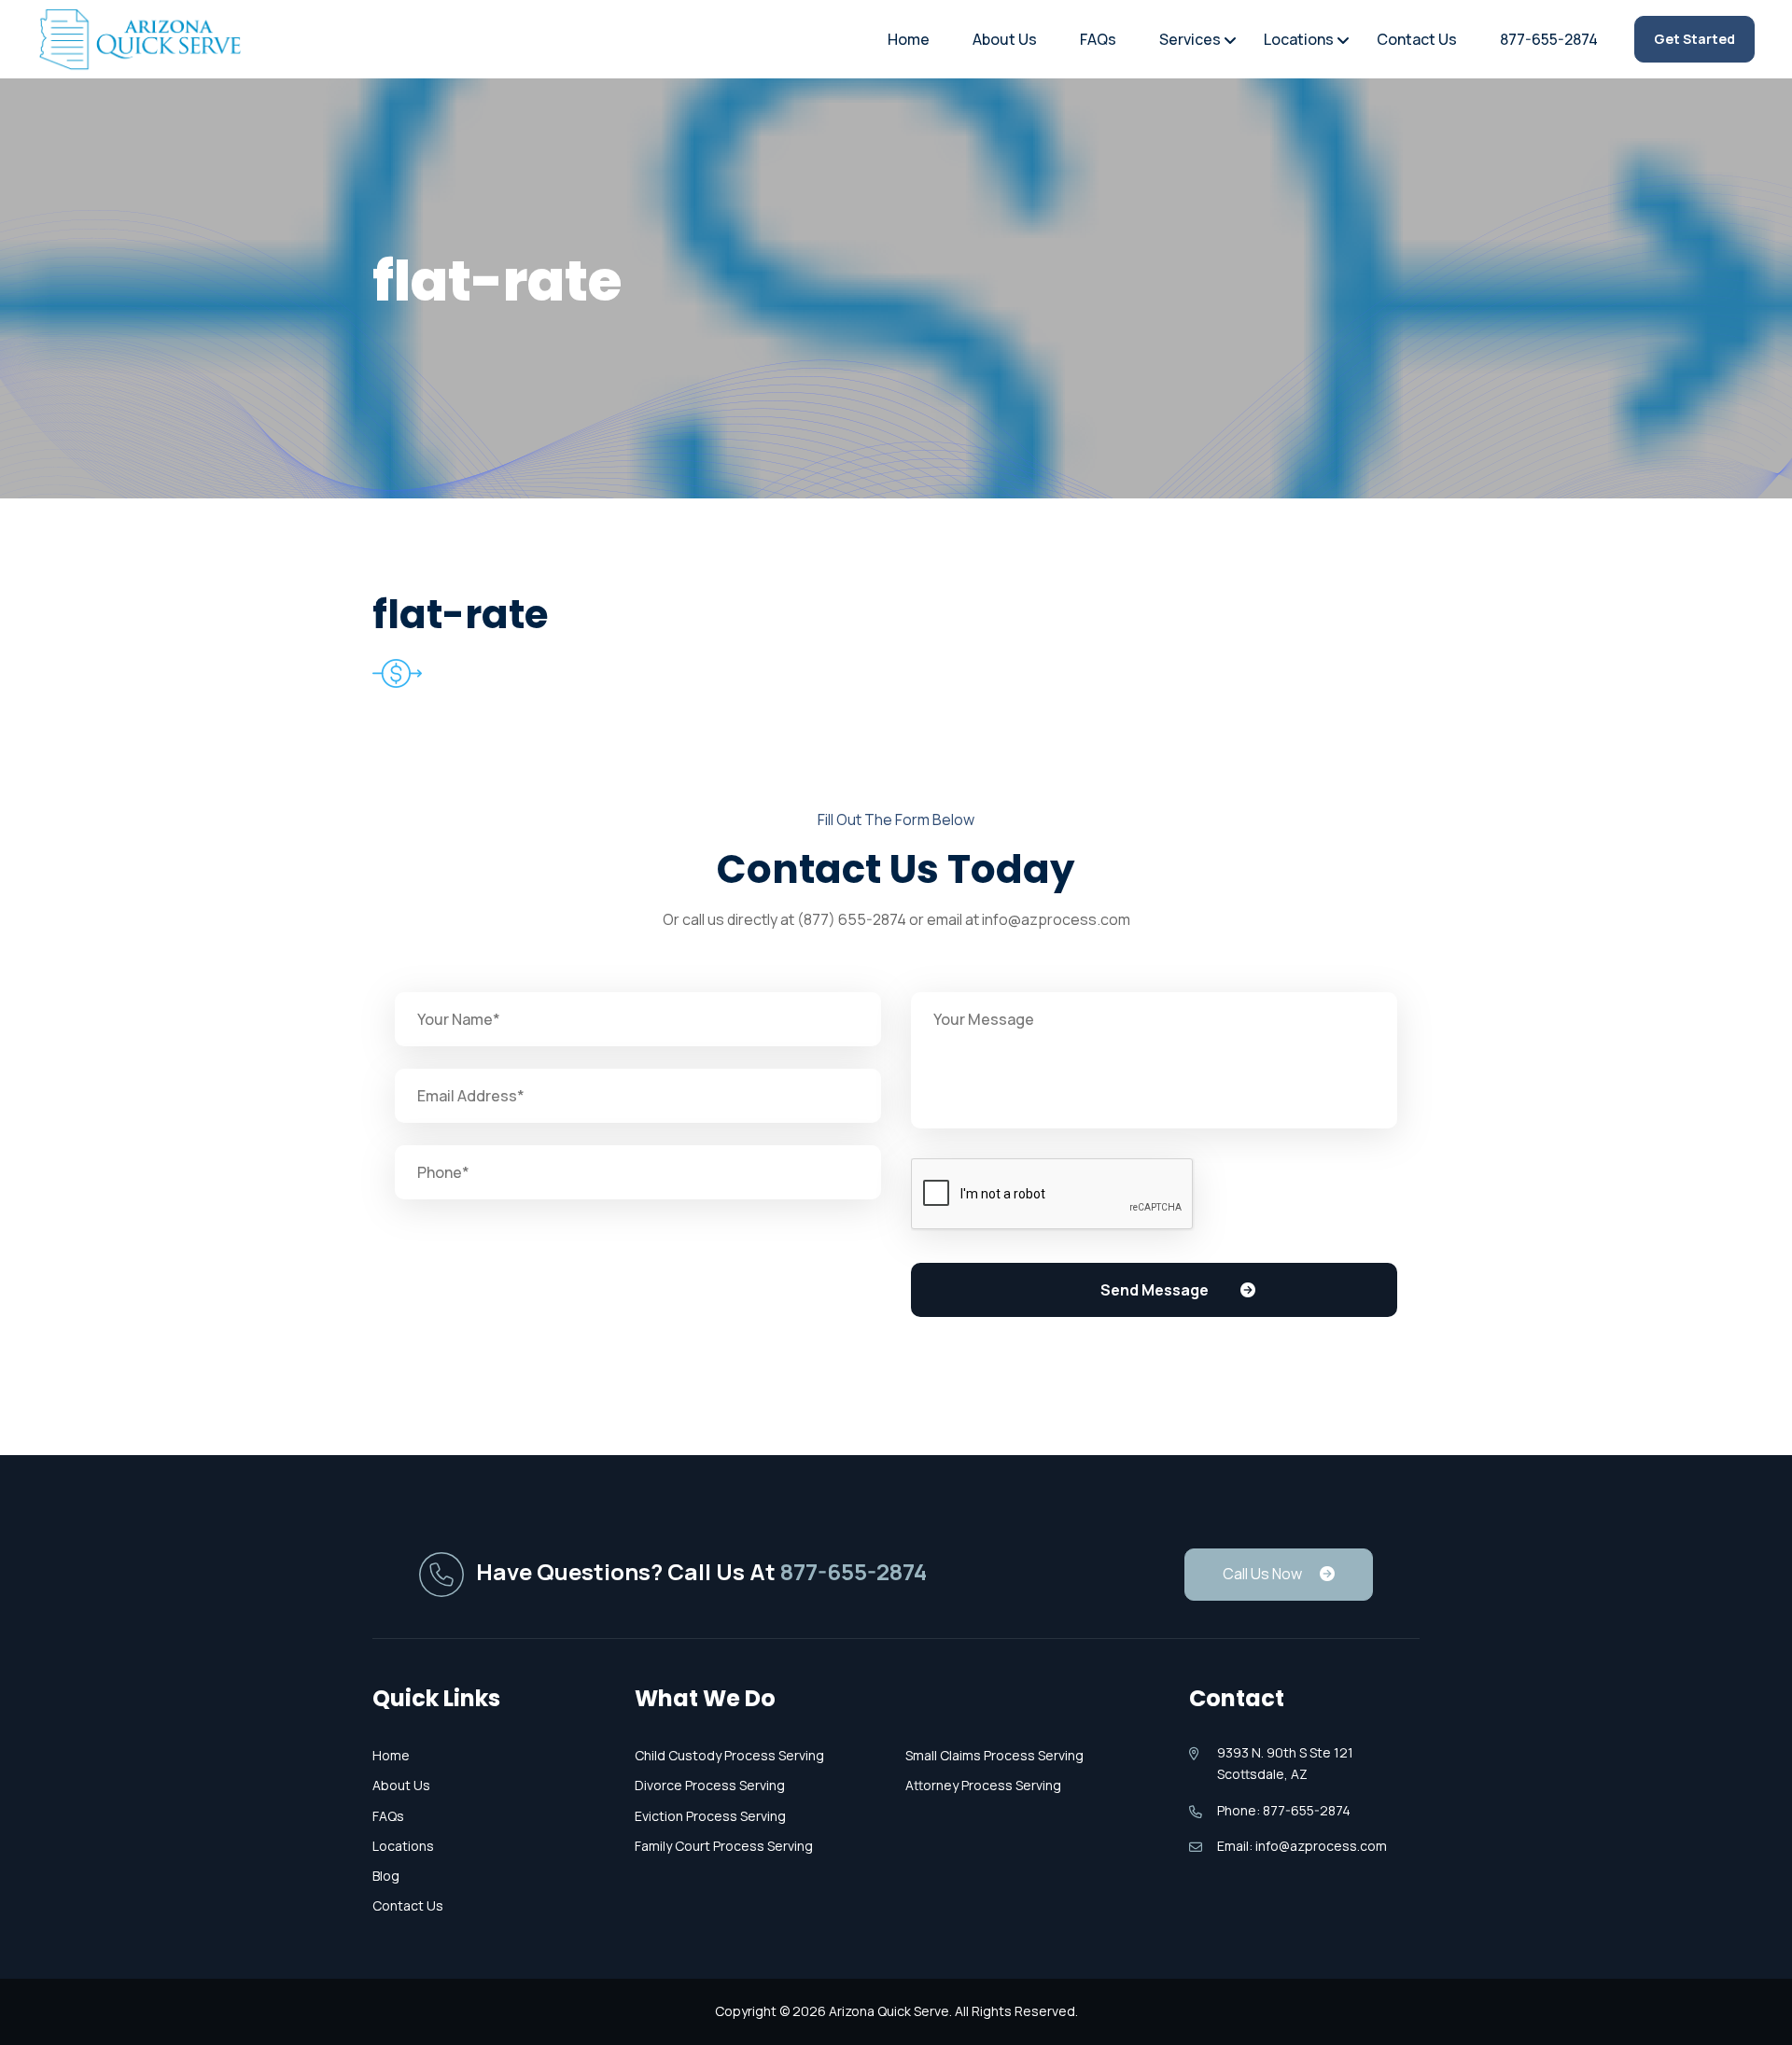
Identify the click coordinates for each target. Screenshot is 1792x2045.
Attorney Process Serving (983, 1785)
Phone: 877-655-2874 (1284, 1810)
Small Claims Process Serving (994, 1755)
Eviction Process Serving (710, 1816)
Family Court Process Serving (724, 1846)
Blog (386, 1876)
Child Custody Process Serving (729, 1755)
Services (1190, 39)
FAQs (1098, 39)
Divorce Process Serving (710, 1785)
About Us (1005, 39)
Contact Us (1417, 39)
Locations (1299, 39)
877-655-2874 (1549, 39)
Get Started (1694, 39)
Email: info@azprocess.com (1302, 1846)
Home (909, 39)
